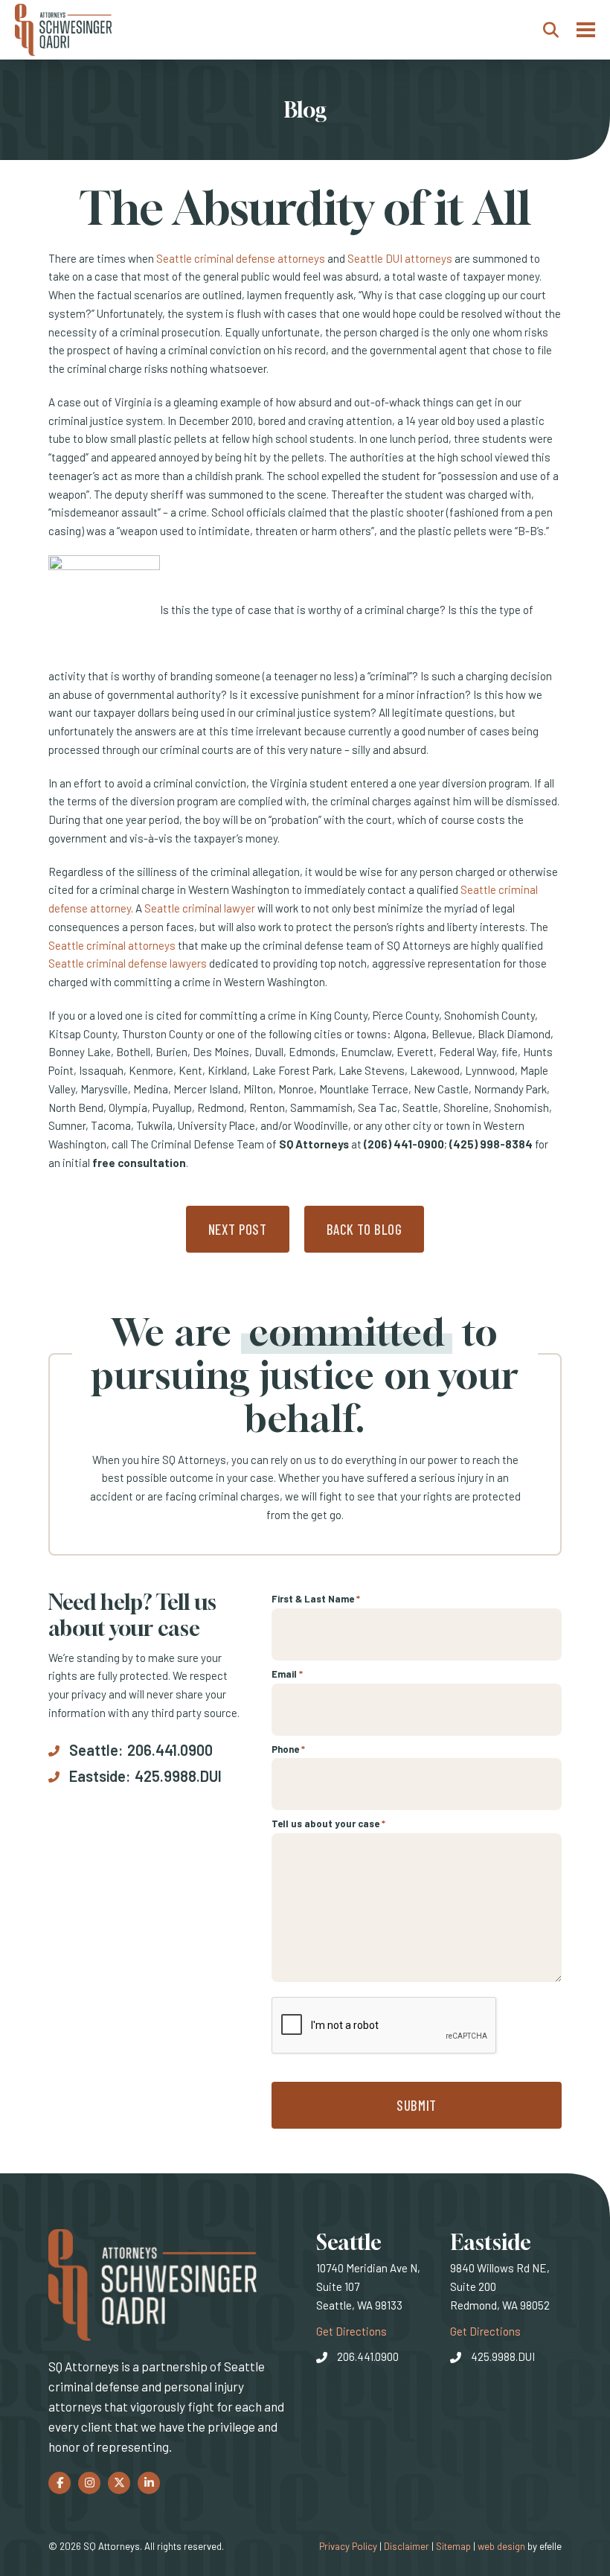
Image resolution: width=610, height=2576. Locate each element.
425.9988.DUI (178, 1776)
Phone (288, 1749)
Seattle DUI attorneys (400, 258)
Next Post (238, 1229)
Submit (416, 2105)
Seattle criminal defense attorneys (241, 258)
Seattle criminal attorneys (112, 945)
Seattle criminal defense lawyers (128, 963)
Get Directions (351, 2331)
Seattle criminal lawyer (200, 908)
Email (287, 1674)
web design (501, 2546)
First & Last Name (316, 1599)
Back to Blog (365, 1229)
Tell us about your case (328, 1824)
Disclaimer (407, 2546)
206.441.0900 (170, 1750)
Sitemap (453, 2546)
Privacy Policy (348, 2546)
